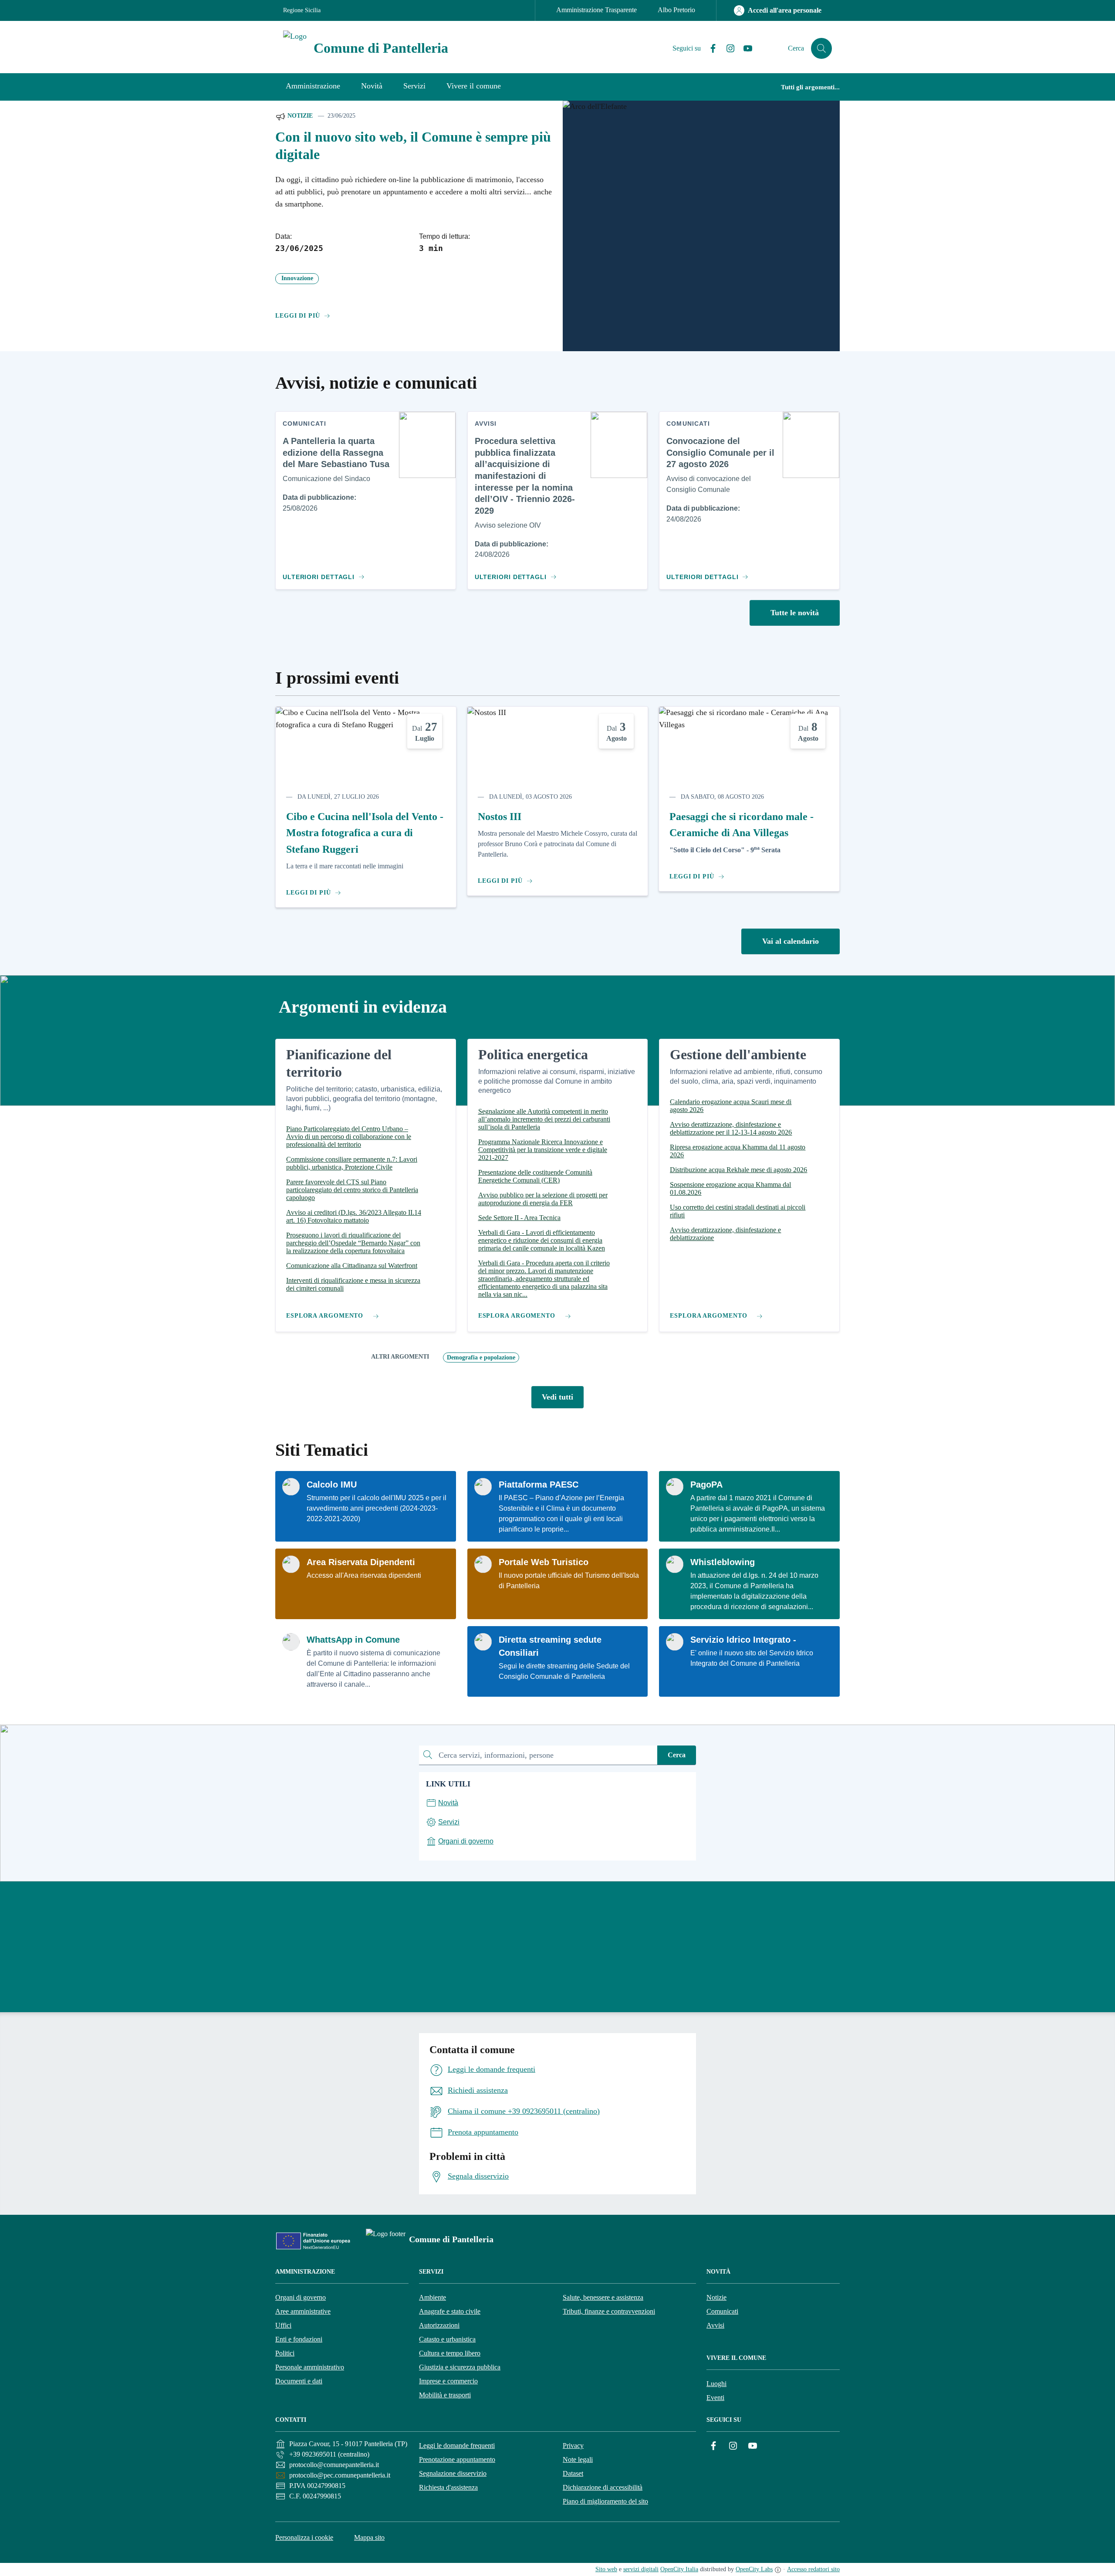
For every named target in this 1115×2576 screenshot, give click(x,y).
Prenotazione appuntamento (457, 2459)
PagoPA (706, 1485)
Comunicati (722, 2311)
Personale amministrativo (310, 2367)
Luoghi (716, 2384)
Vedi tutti (557, 1397)
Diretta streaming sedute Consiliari (550, 1646)
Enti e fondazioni (299, 2339)
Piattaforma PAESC (539, 1485)
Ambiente (432, 2297)
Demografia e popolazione (481, 1357)
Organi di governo (301, 2297)
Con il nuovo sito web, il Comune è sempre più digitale (413, 146)
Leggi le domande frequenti (457, 2446)
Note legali (578, 2459)
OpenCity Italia (679, 2569)
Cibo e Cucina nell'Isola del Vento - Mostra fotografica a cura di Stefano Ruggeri (365, 833)
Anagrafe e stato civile (450, 2311)
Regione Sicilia (302, 10)
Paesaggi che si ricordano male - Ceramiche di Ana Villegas (742, 825)
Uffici (283, 2325)
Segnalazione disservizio (453, 2473)
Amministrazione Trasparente (596, 10)
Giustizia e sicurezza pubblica (460, 2367)
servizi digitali (641, 2569)
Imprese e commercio (448, 2381)
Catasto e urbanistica (447, 2339)
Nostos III (500, 817)
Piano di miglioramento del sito (605, 2501)
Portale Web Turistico (544, 1562)
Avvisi (715, 2325)
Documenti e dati (299, 2381)
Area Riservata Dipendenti (361, 1562)
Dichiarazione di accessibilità (603, 2487)
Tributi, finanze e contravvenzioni (609, 2311)
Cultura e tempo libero (450, 2353)
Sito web (606, 2569)
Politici (285, 2353)
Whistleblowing (723, 1562)
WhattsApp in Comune (353, 1640)
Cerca (677, 1755)
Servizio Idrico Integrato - (743, 1640)
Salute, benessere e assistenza (603, 2297)
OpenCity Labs (754, 2569)
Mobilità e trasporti (445, 2395)
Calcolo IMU (332, 1485)
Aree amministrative (303, 2311)
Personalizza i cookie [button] (304, 2537)
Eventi (715, 2398)
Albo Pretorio (676, 10)
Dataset (573, 2473)
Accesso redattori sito (813, 2569)
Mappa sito (369, 2537)
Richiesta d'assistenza (448, 2487)
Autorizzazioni (439, 2325)
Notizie (299, 116)
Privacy (573, 2446)
